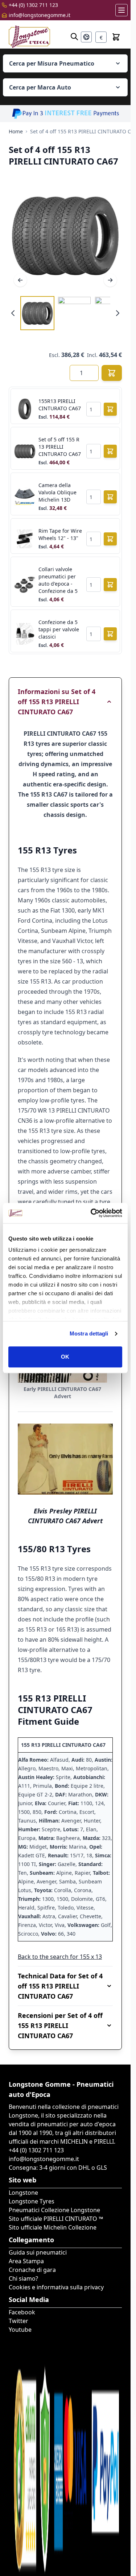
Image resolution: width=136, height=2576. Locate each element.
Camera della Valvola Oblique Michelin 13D (57, 492)
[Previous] (20, 280)
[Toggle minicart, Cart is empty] (116, 37)
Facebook (22, 2312)
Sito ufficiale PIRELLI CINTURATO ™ (56, 2219)
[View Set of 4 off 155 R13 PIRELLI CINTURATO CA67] (37, 313)
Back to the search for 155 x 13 (60, 1957)
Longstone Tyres (32, 2201)
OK (65, 1357)
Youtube (20, 2330)
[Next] (110, 280)
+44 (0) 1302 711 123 (33, 5)
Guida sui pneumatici (38, 2252)
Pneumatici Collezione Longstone (54, 2210)
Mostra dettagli (89, 1333)
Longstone (23, 2193)
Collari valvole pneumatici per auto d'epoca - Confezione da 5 (58, 580)
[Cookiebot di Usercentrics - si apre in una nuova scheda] (92, 1213)
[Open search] (74, 37)
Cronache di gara (32, 2270)
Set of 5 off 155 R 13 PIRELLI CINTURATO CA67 (60, 447)
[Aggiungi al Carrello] (112, 373)
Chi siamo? (23, 2278)
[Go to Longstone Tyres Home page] (29, 37)
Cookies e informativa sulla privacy (56, 2287)
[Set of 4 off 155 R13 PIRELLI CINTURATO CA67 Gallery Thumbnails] (65, 313)
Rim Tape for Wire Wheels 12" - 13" (60, 534)
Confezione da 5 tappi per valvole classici (59, 629)
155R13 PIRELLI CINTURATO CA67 (60, 405)
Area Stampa (26, 2261)
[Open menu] (121, 10)
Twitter (18, 2321)
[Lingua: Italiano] (86, 37)
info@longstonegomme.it (40, 15)
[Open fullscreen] (65, 235)
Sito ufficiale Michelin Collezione (53, 2227)
